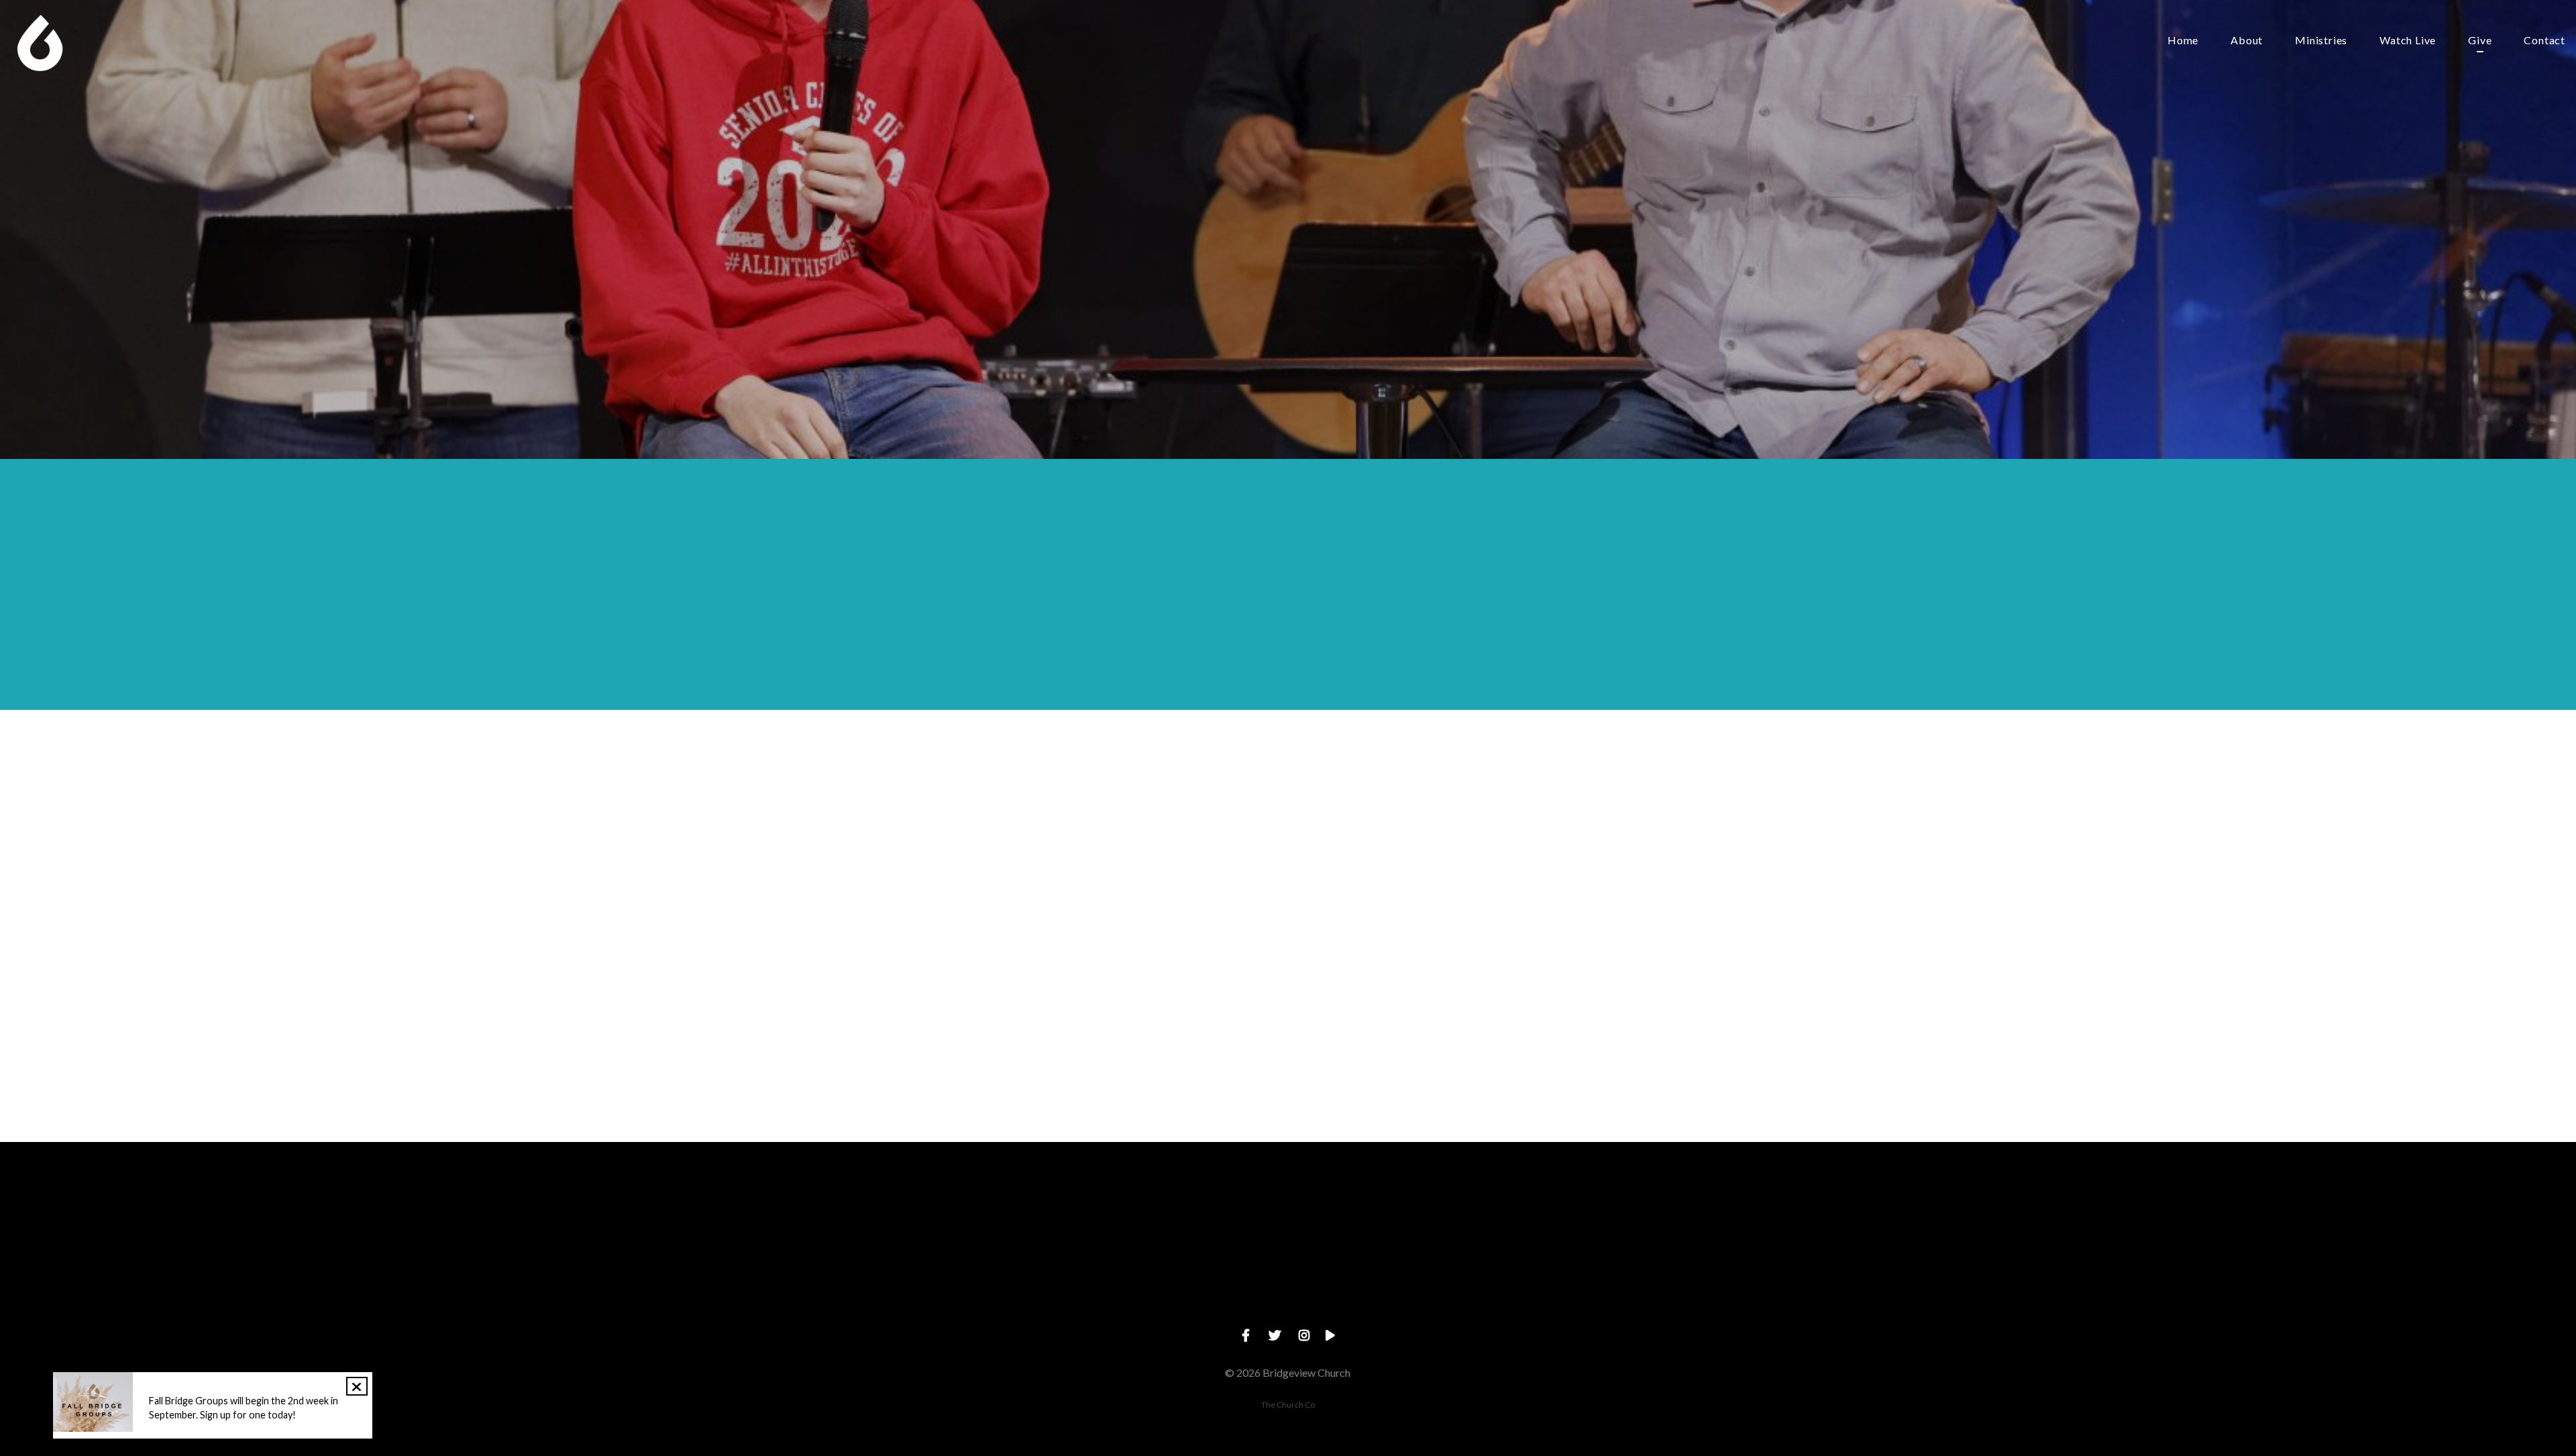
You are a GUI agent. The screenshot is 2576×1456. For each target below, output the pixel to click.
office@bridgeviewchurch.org (1000, 1291)
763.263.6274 (1192, 1291)
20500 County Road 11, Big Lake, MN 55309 (1384, 1291)
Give (2480, 41)
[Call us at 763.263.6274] (1192, 1216)
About (2247, 41)
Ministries (2321, 41)
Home (2183, 41)
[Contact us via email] (1000, 1216)
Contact (2544, 41)
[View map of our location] (1384, 1216)
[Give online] (1576, 1216)
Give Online (1576, 1291)
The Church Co (1288, 1405)
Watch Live (2408, 41)
